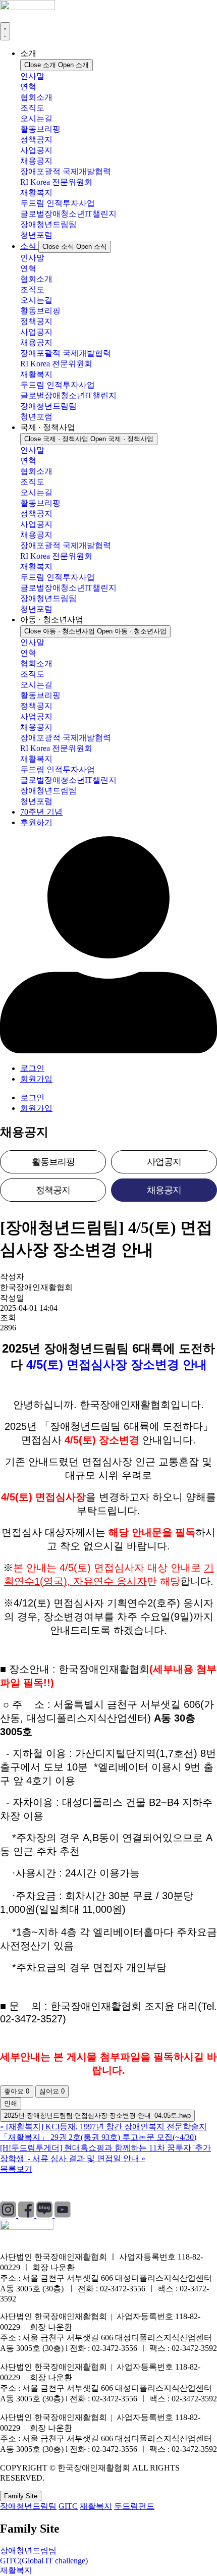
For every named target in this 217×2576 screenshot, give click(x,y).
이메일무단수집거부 (169, 2188)
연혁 (28, 87)
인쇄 (11, 2103)
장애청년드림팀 (48, 224)
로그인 (32, 1068)
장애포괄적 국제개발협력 (66, 171)
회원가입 (36, 1079)
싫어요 (52, 2091)
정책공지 (36, 140)
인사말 (32, 76)
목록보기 (16, 2169)
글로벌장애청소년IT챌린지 (68, 214)
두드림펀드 (134, 2506)
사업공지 (36, 150)
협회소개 (36, 97)
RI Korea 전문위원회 (56, 182)
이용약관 (98, 2188)
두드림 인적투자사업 (58, 203)
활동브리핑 (40, 129)
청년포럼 (36, 235)
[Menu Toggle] (5, 31)
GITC (68, 2506)
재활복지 (36, 193)
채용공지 (36, 161)
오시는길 (36, 118)
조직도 (32, 108)
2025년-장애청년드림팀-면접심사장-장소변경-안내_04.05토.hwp (97, 2115)
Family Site (21, 2496)
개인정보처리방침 (32, 2188)
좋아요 (17, 2091)
